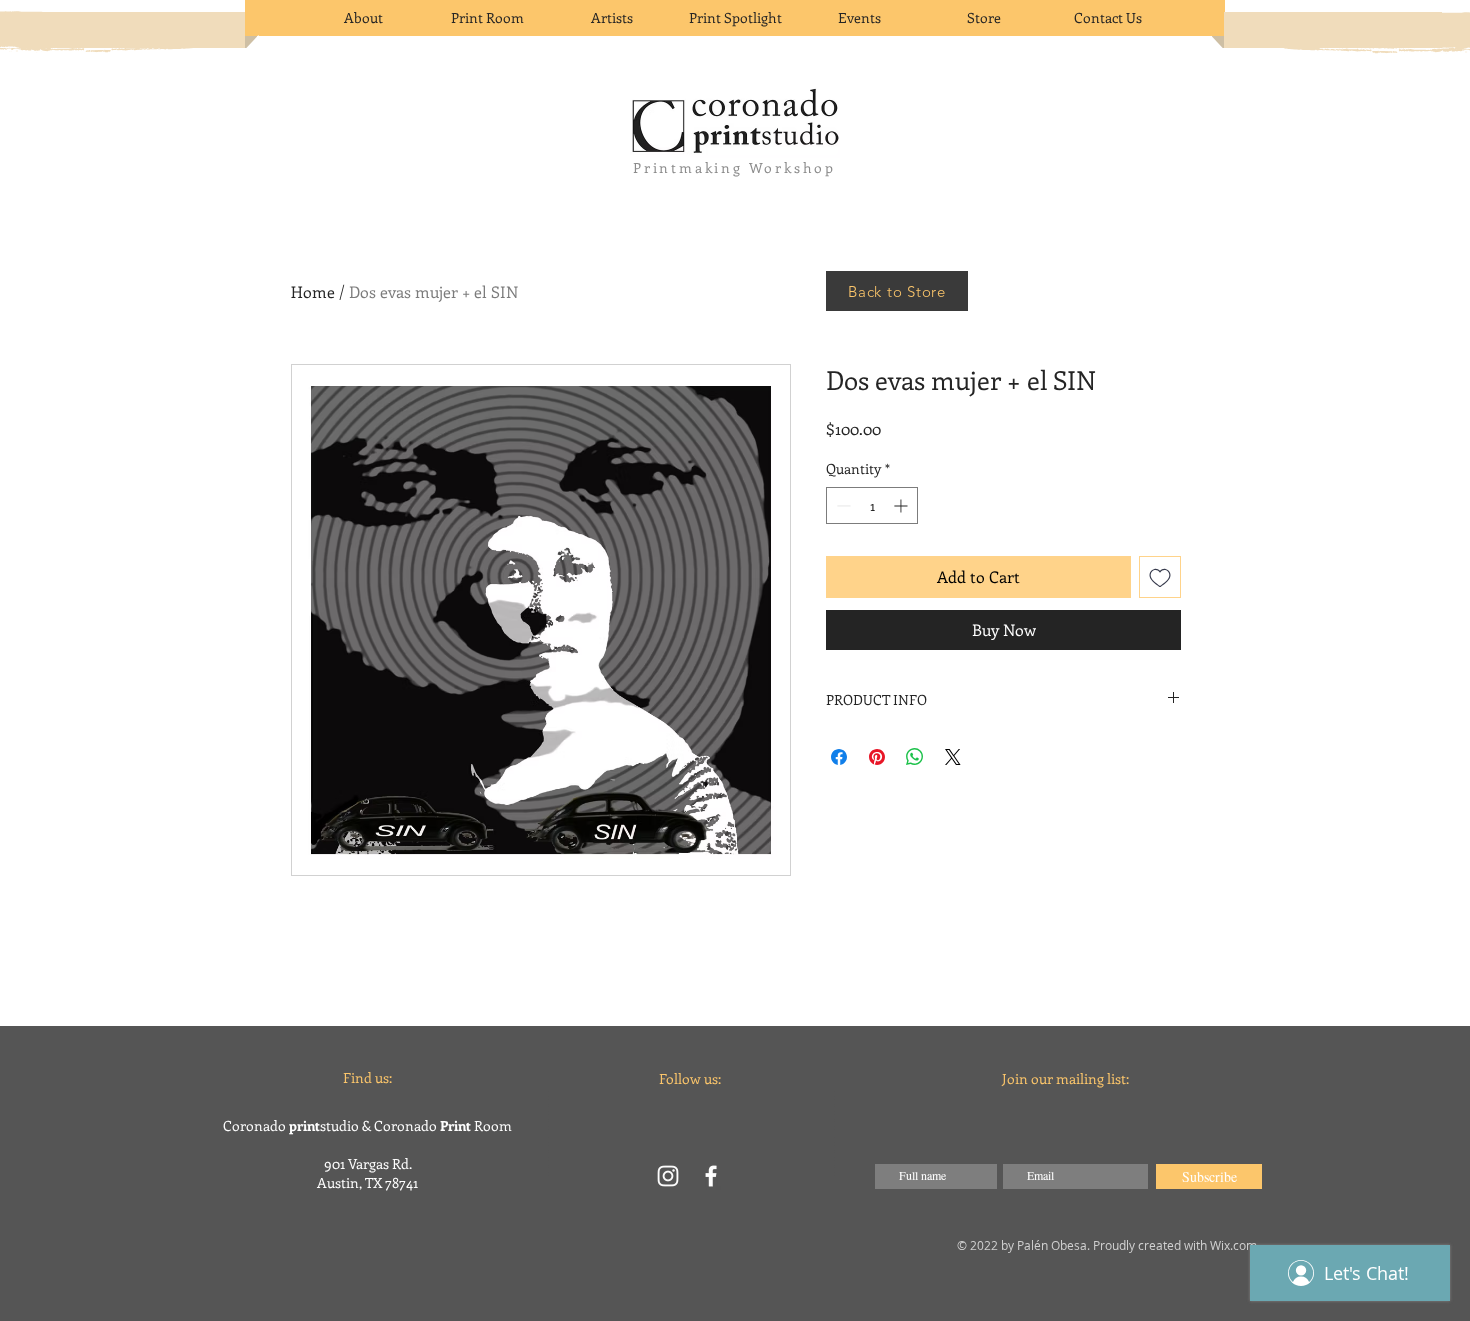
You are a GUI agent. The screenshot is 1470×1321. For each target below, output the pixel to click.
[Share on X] (953, 757)
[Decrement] (841, 505)
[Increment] (902, 505)
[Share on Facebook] (839, 757)
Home (313, 291)
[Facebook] (711, 1176)
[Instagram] (668, 1176)
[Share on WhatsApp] (915, 757)
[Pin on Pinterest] (877, 757)
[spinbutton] (872, 505)
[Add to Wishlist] (1160, 577)
